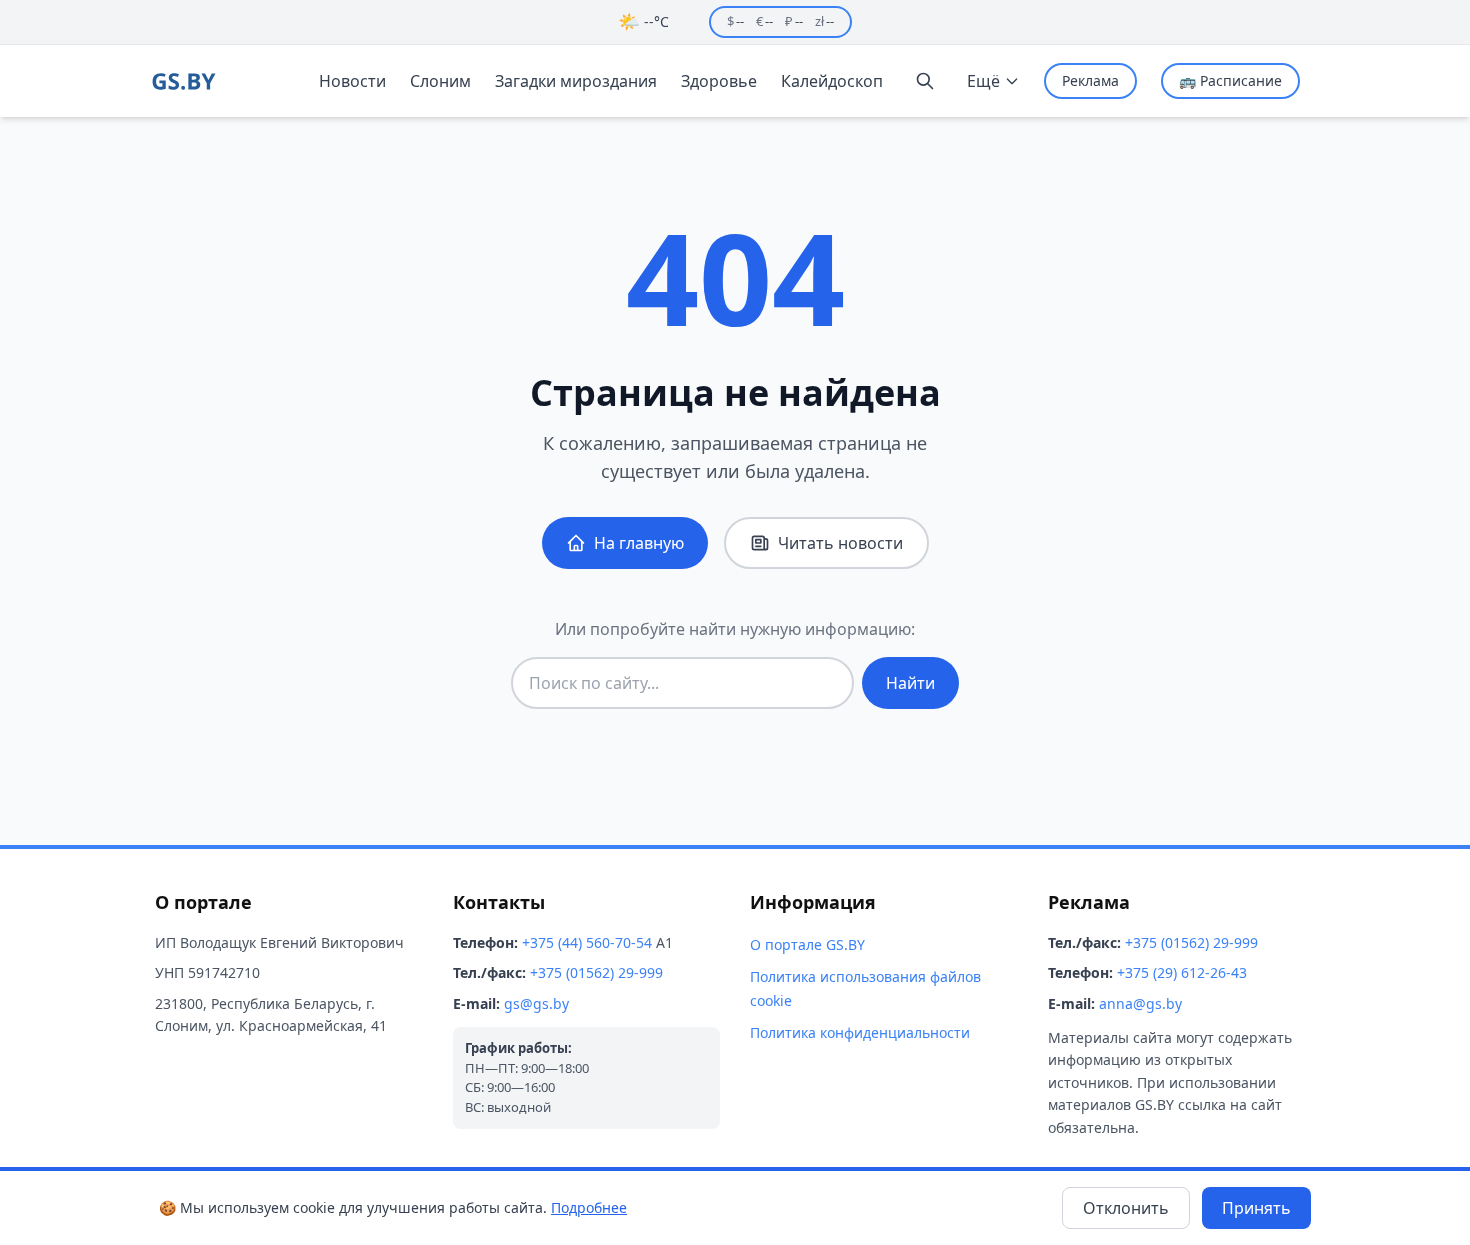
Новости (352, 81)
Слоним (440, 81)
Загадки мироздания (576, 81)
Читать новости (840, 543)
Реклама (1090, 80)
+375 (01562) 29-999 (596, 972)
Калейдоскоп (832, 81)
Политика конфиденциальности (860, 1032)
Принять (1256, 1208)
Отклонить (1126, 1208)
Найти (910, 683)
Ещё (983, 81)
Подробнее (589, 1207)
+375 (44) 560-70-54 (587, 942)
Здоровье (719, 81)
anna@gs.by (1140, 1003)
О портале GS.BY (807, 944)
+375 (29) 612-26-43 (1182, 972)
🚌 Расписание (1230, 80)
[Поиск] (925, 81)
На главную (639, 543)
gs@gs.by (536, 1003)
